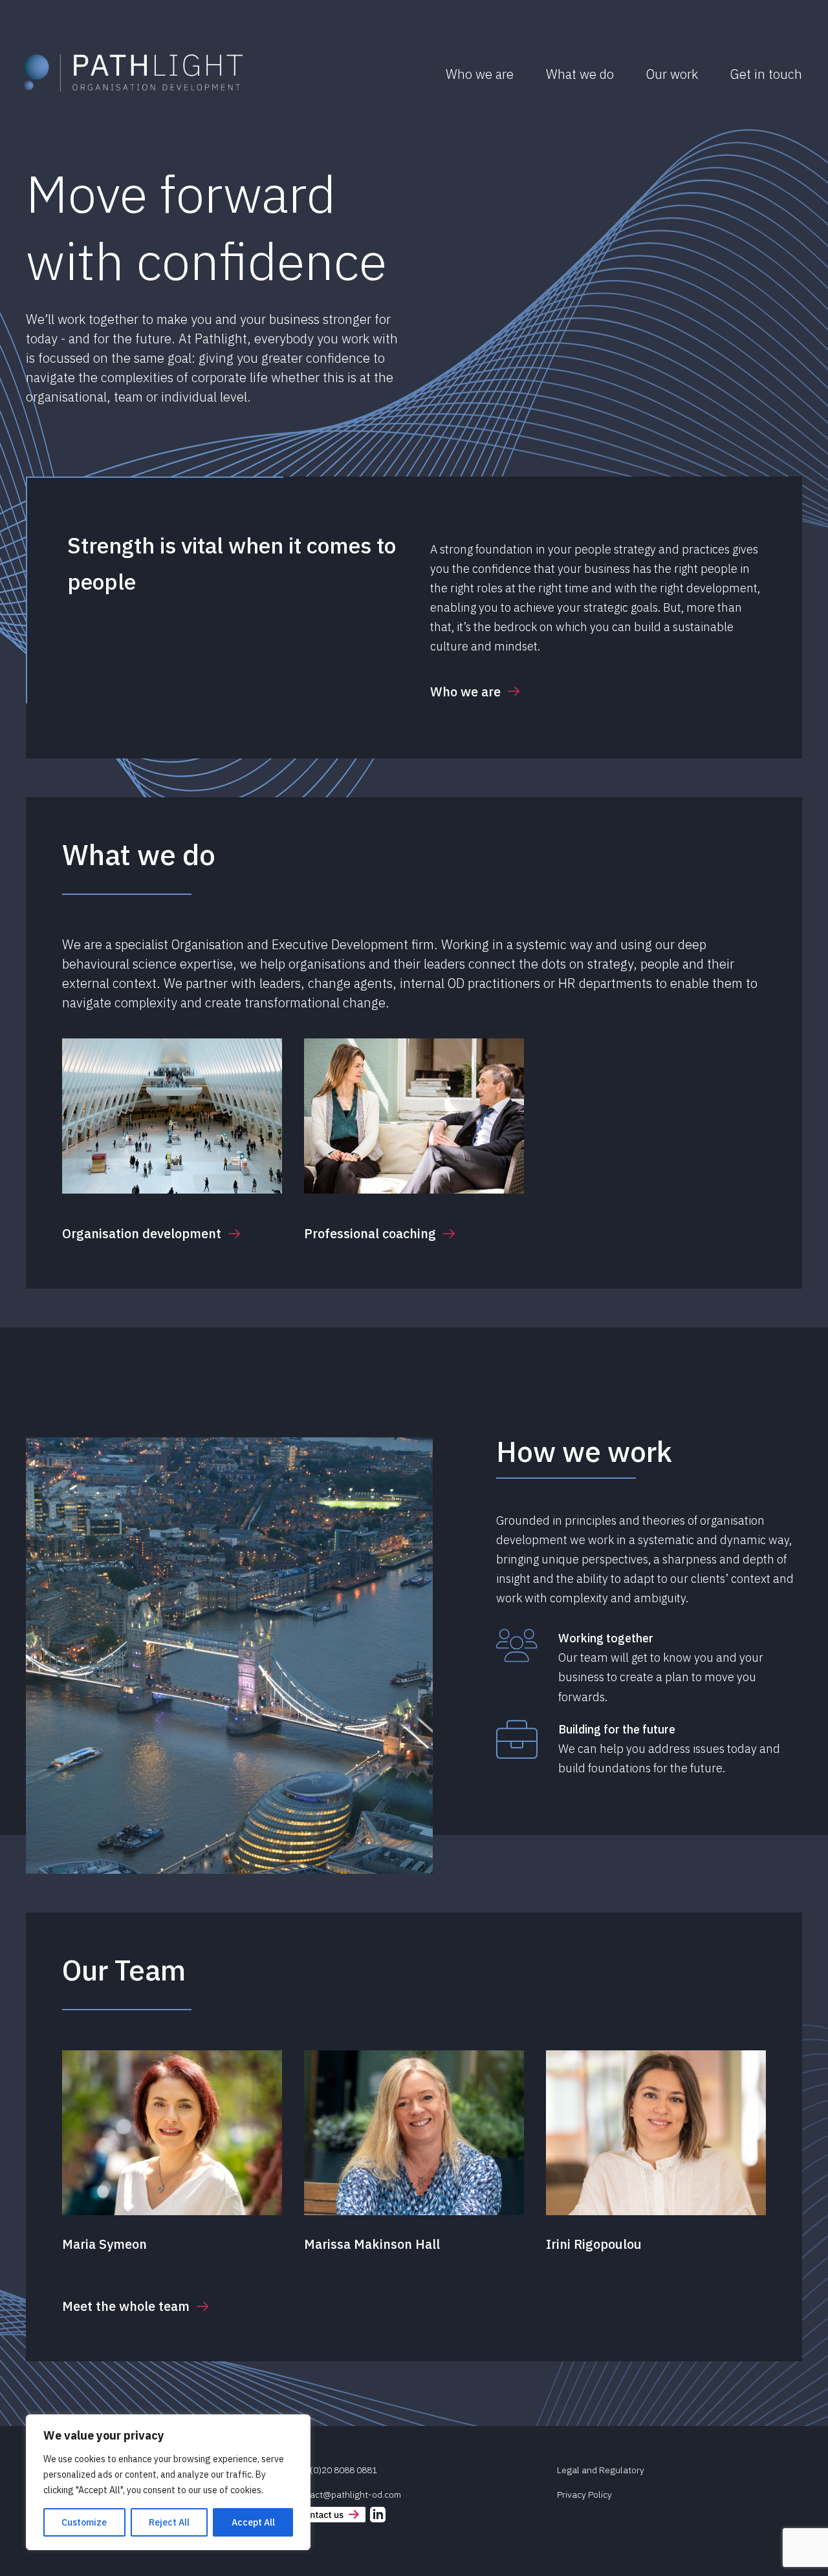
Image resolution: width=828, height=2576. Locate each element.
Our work (672, 74)
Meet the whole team (126, 2306)
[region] (168, 2482)
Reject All (169, 2522)
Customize (84, 2522)
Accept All (253, 2522)
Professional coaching (370, 1233)
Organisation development (142, 1233)
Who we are (480, 74)
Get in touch (766, 74)
